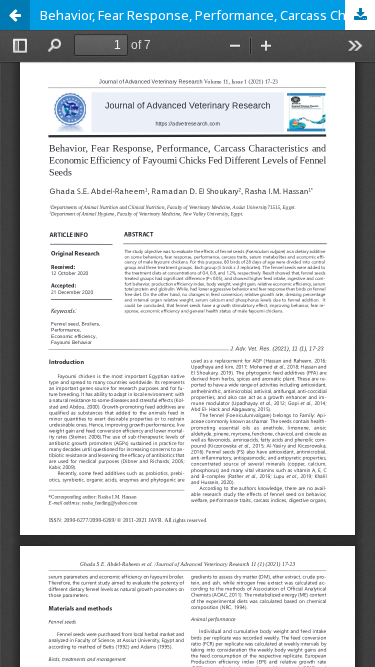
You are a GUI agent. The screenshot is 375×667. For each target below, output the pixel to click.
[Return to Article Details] (15, 15)
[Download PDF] (360, 15)
